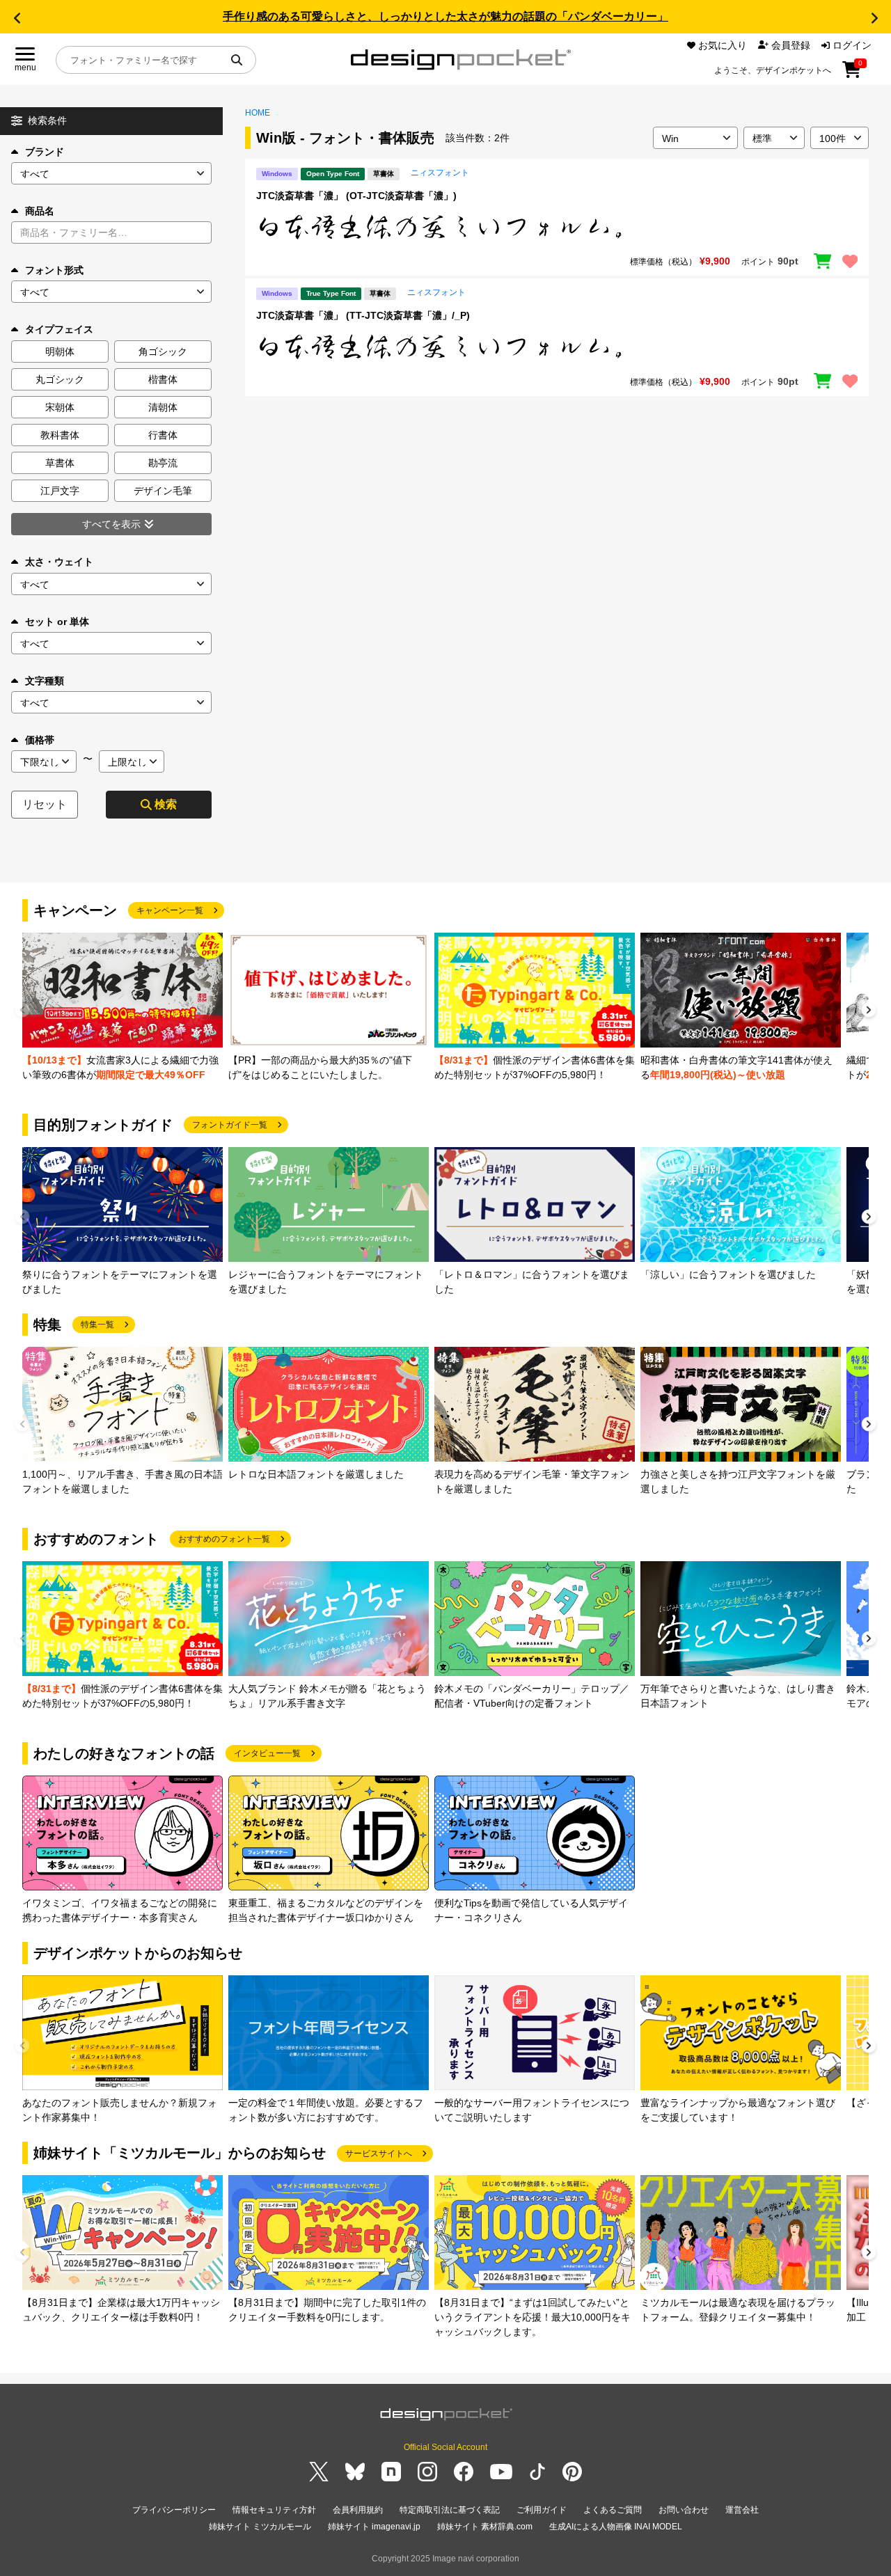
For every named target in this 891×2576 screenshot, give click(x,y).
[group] (123, 1008)
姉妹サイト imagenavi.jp (374, 2527)
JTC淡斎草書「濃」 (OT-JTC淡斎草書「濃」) (356, 196)
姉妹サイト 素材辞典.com (485, 2527)
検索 (166, 804)
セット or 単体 (57, 622)
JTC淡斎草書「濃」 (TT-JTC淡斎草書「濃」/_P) (363, 315)
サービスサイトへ (379, 2154)
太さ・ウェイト (59, 562)
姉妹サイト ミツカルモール (260, 2527)
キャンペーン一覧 (170, 910)
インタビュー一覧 (267, 1753)
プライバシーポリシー (174, 2510)
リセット (45, 804)
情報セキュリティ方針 (274, 2510)
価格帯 (40, 740)
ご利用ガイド (542, 2510)
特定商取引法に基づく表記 (450, 2510)
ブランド (45, 152)
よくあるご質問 (613, 2510)
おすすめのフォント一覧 (224, 1539)
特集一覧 (97, 1325)
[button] (17, 18)
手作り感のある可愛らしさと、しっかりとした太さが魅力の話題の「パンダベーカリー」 (445, 16)
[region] (557, 227)
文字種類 (45, 681)
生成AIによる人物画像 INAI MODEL (616, 2527)
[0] (852, 74)
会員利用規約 (358, 2510)
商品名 (40, 211)
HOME (258, 113)
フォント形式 (54, 270)
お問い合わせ (684, 2510)
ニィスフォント (440, 173)
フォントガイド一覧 (230, 1125)
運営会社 (742, 2510)
